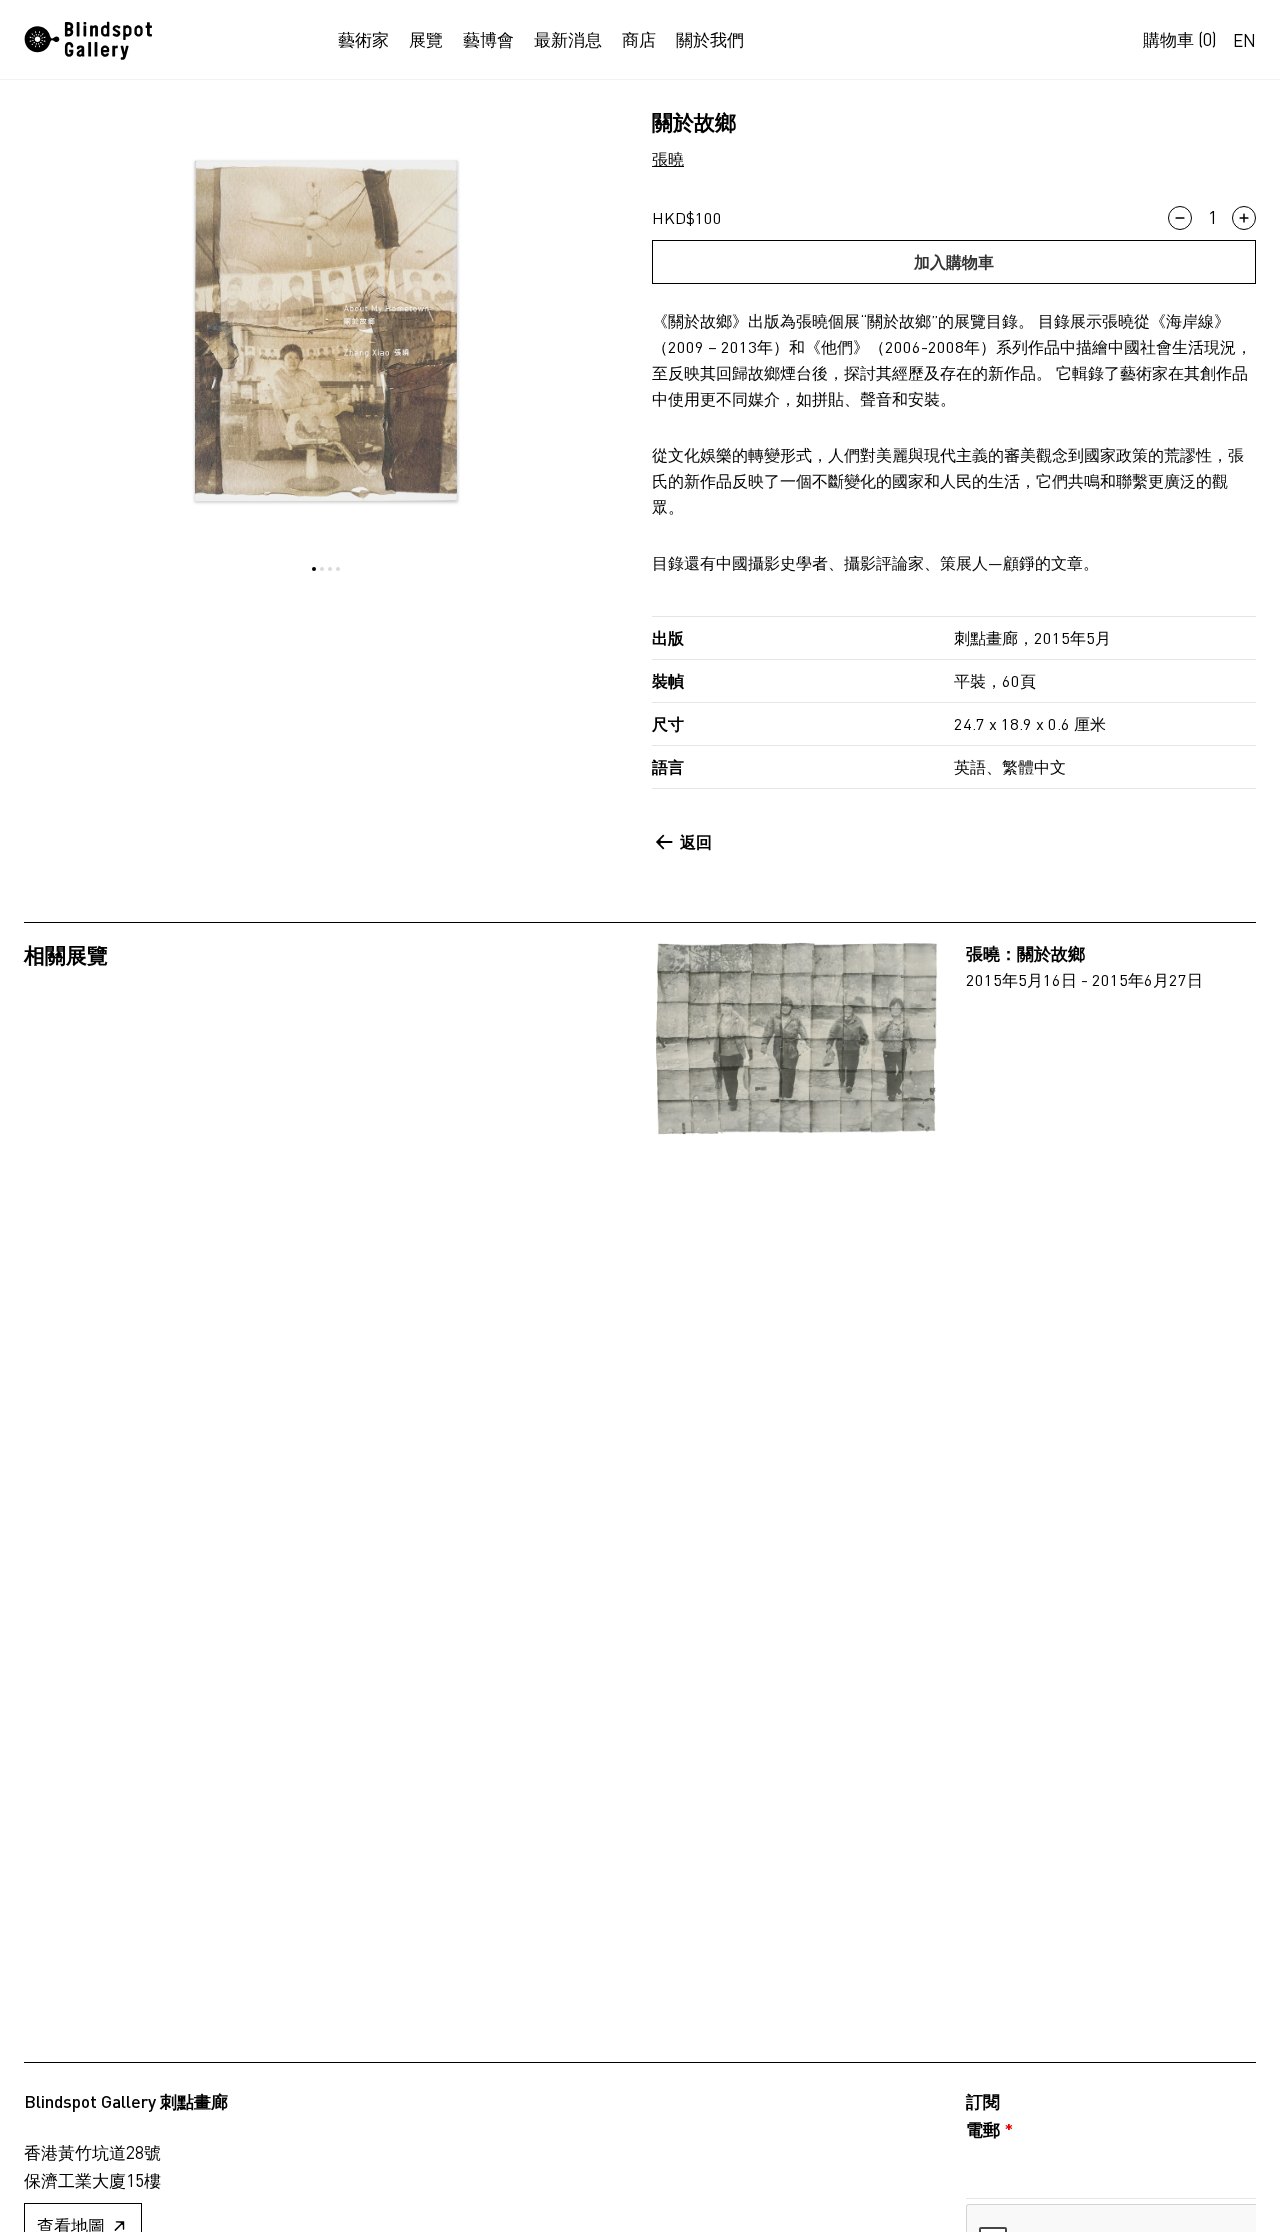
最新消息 (568, 39)
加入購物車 (954, 261)
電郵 (989, 2129)
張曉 (668, 159)
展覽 (426, 39)
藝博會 (488, 39)
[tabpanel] (326, 330)
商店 (639, 39)
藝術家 (363, 39)
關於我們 (710, 39)
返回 (696, 841)
